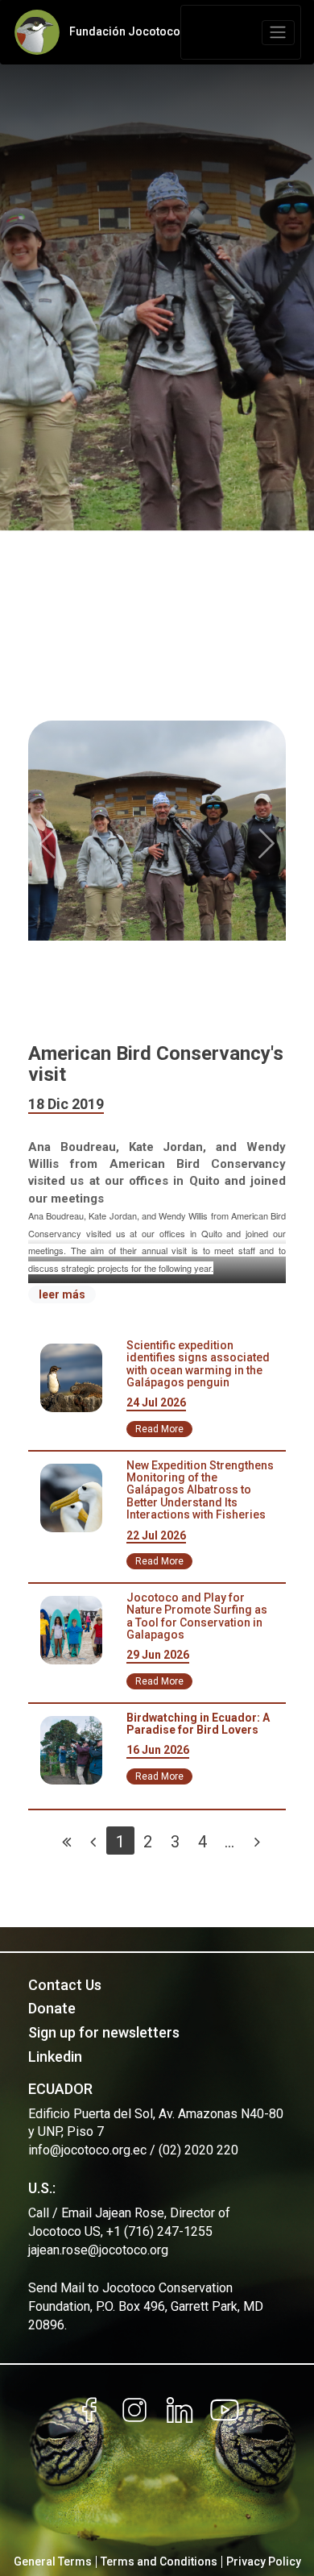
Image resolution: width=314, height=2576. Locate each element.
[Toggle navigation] (278, 33)
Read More (159, 1429)
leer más (62, 1294)
